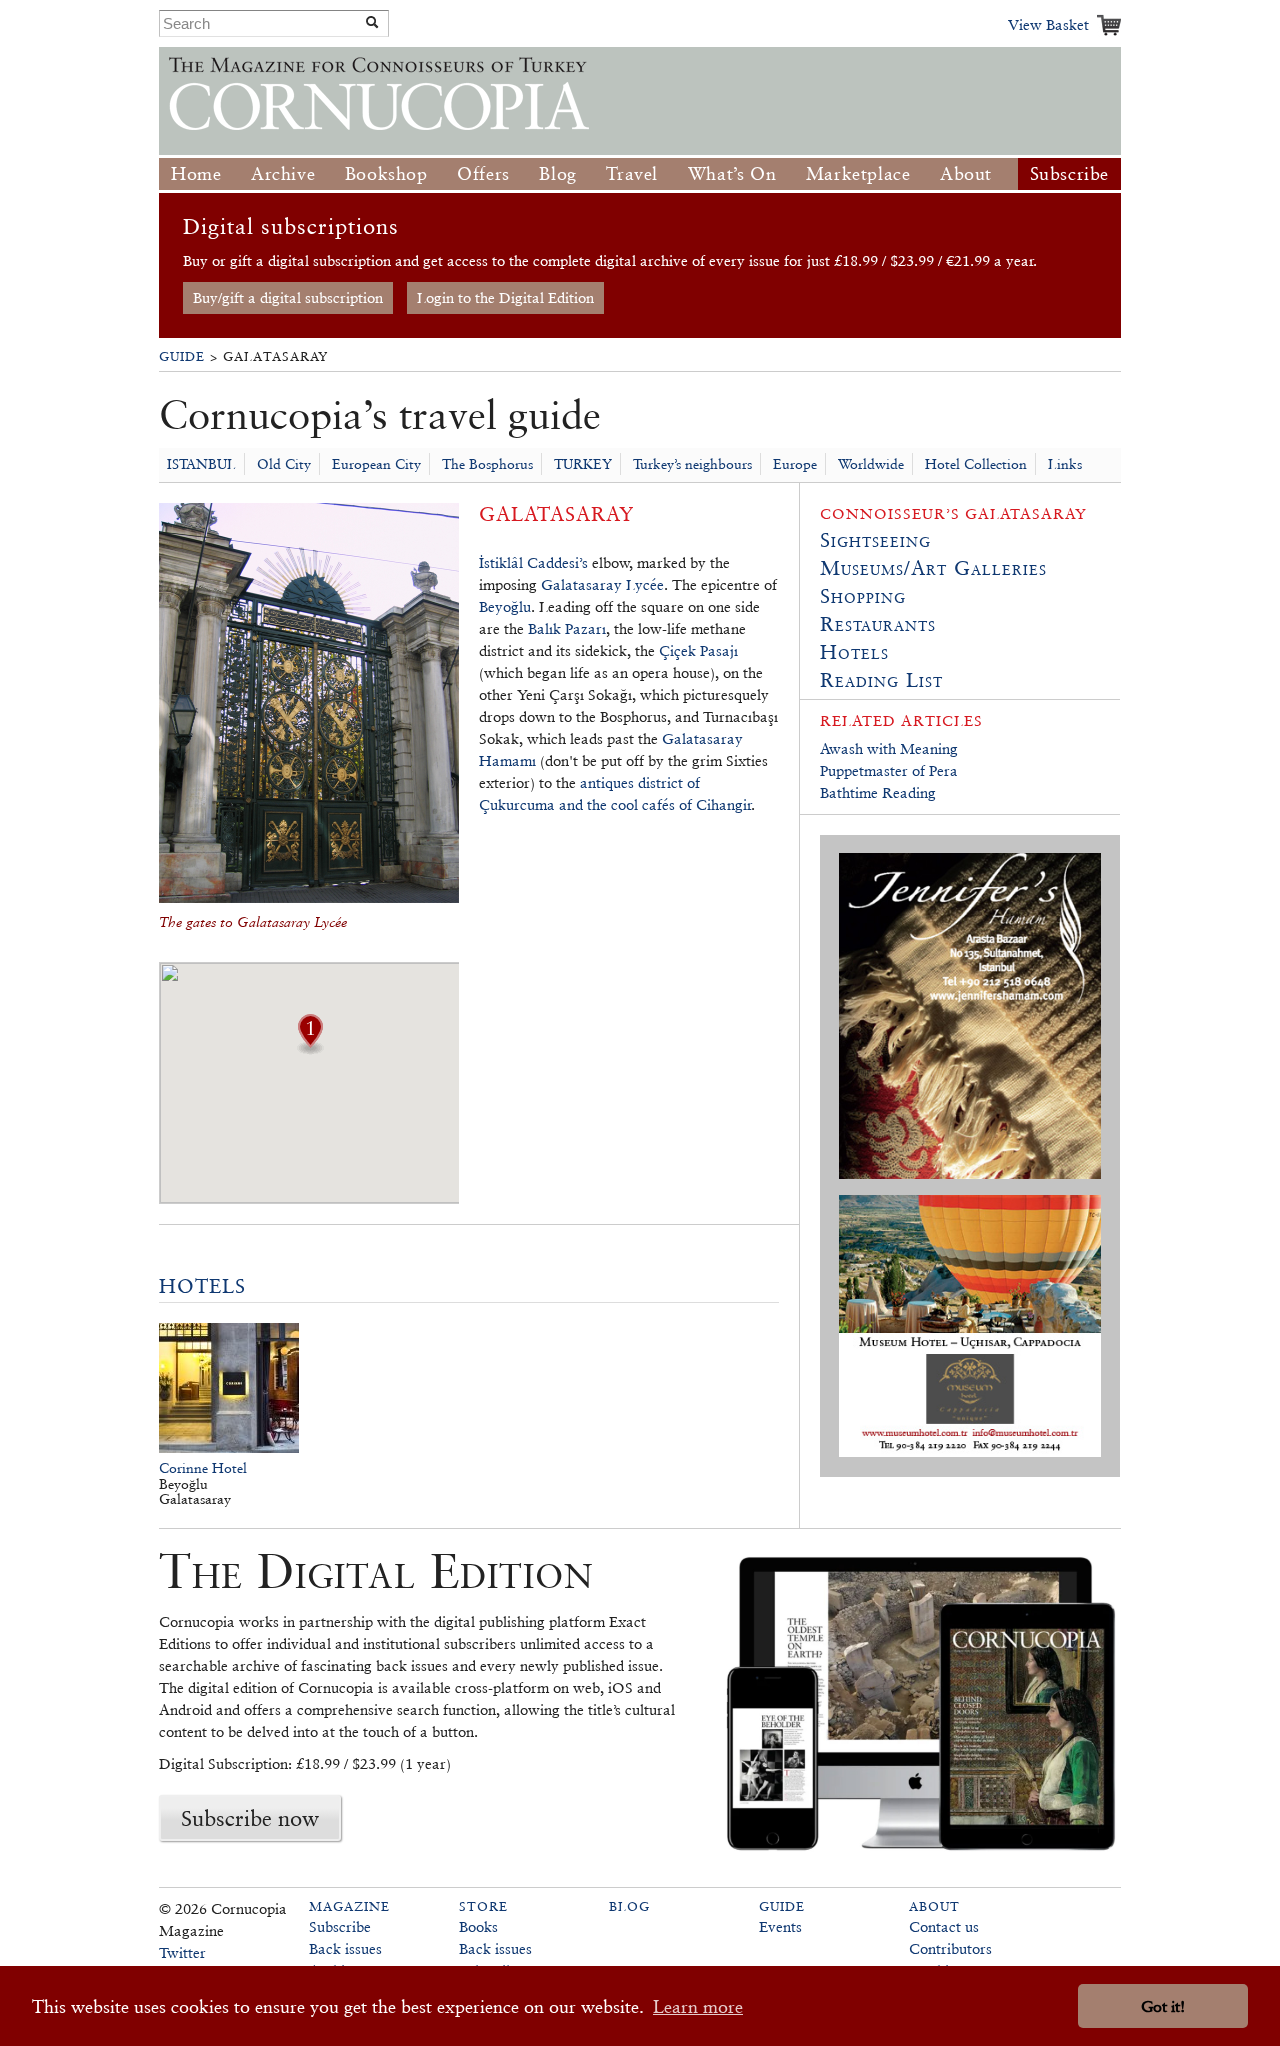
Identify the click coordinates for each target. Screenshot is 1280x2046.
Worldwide (871, 464)
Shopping (863, 596)
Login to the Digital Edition (505, 297)
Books (478, 1926)
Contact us (944, 1926)
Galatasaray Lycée (602, 584)
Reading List (881, 680)
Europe (795, 464)
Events (780, 1926)
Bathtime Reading (878, 792)
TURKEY (583, 464)
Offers (483, 173)
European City (376, 464)
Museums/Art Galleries (933, 568)
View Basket (1048, 24)
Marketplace (858, 173)
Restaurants (878, 624)
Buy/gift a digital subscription (288, 297)
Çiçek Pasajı (698, 650)
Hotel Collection (976, 464)
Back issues (345, 1948)
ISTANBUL (201, 464)
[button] (310, 1048)
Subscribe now (250, 1818)
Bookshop (386, 173)
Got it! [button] (1163, 2006)
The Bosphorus (487, 464)
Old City (284, 464)
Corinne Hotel (203, 1468)
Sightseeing (875, 540)
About (966, 173)
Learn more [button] (698, 2006)
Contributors (950, 1948)
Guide (182, 356)
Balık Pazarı (567, 628)
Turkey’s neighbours (692, 464)
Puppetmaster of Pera (889, 770)
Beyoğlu (505, 606)
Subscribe (1069, 173)
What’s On (732, 173)
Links (1065, 464)
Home (196, 173)
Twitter (182, 1952)
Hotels (202, 1286)
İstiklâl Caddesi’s (533, 562)
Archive (283, 173)
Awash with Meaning (889, 748)
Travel (632, 173)
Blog (557, 173)
